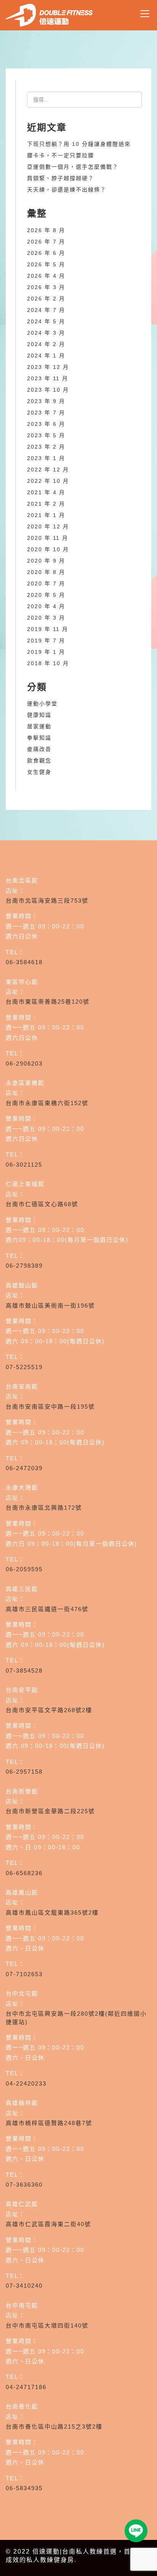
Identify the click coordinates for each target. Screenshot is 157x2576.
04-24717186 (26, 2387)
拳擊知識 (39, 738)
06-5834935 (24, 2488)
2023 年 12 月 (48, 367)
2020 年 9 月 (46, 561)
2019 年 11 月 (48, 629)
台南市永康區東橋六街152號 (47, 1103)
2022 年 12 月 (48, 470)
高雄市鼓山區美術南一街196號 (50, 1305)
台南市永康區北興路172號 (44, 1508)
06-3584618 (24, 962)
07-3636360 (24, 2185)
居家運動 (39, 726)
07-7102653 (24, 1974)
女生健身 (39, 772)
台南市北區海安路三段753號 (47, 901)
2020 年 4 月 (46, 606)
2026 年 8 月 (46, 230)
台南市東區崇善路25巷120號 (48, 1002)
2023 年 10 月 (48, 390)
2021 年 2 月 (46, 504)
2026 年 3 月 (46, 287)
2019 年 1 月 (46, 652)
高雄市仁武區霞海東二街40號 (48, 2224)
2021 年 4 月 (46, 492)
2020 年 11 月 (48, 538)
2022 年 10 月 (48, 481)
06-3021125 (24, 1165)
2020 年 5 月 (46, 595)
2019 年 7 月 (46, 640)
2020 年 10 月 (48, 549)
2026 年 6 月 (46, 253)
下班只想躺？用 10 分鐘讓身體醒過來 (79, 144)
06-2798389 (24, 1266)
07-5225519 (24, 1367)
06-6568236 (24, 1873)
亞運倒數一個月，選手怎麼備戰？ (73, 167)
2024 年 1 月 (46, 356)
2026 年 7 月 (46, 242)
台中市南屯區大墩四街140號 (47, 2325)
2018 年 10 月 (48, 663)
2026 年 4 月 (46, 276)
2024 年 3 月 (46, 333)
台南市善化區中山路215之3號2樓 (54, 2427)
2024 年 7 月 (46, 310)
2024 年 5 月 (46, 321)
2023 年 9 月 (46, 401)
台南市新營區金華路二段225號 (50, 1811)
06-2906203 (24, 1063)
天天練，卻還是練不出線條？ (67, 190)
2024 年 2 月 (46, 344)
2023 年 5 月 (46, 435)
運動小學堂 (42, 704)
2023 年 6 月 (46, 424)
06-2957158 (24, 1772)
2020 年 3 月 (46, 618)
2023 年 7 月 (46, 413)
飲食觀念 (39, 761)
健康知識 (39, 715)
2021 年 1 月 (46, 515)
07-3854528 (24, 1671)
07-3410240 (24, 2286)
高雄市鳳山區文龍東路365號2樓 (52, 1913)
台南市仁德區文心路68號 (42, 1204)
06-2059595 (24, 1569)
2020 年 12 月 (48, 527)
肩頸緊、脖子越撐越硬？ (61, 178)
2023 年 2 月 (46, 447)
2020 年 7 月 (46, 584)
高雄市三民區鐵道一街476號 (47, 1609)
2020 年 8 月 (46, 572)
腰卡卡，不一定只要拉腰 (61, 155)
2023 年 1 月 (46, 458)
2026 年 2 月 (46, 299)
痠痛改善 (39, 749)
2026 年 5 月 (46, 264)
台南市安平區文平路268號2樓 (49, 1710)
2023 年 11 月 (48, 378)
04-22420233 (26, 2083)
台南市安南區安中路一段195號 (50, 1407)
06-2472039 (24, 1468)
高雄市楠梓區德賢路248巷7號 (49, 2123)
